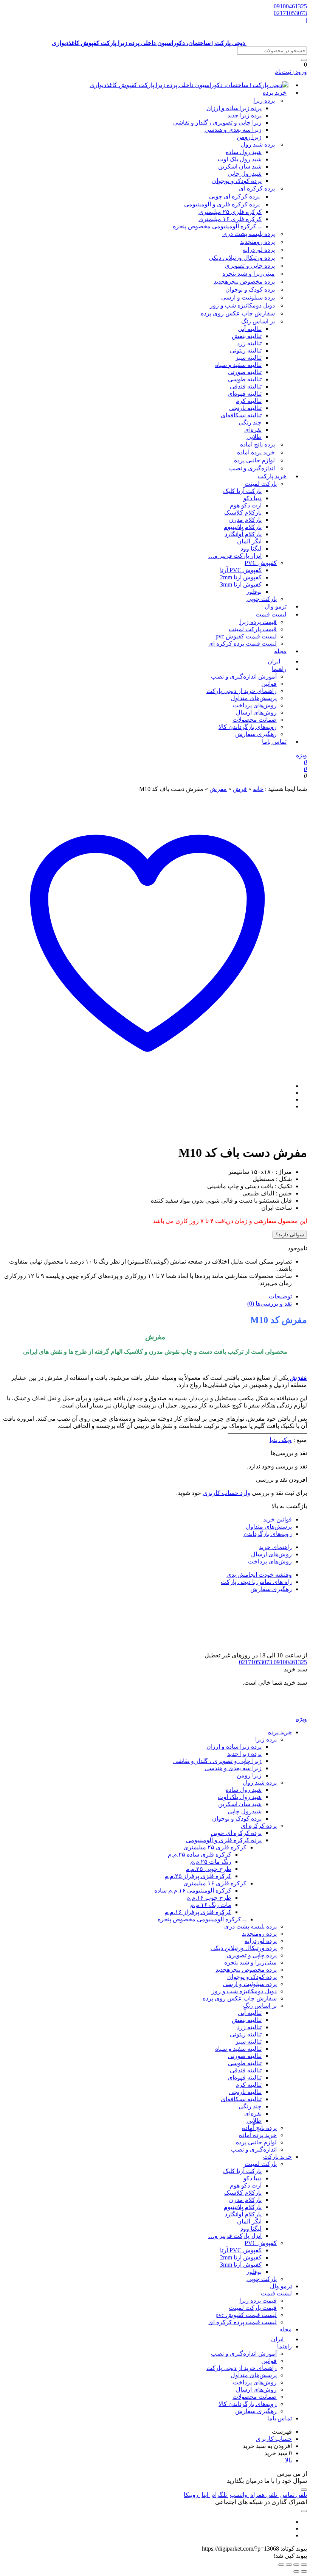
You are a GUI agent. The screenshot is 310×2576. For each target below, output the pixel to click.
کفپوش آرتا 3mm (241, 584)
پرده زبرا (264, 101)
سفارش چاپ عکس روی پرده (238, 313)
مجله (280, 651)
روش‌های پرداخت (255, 705)
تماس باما (274, 742)
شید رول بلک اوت (240, 159)
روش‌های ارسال (256, 712)
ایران (277, 2339)
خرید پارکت (272, 476)
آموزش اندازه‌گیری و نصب (244, 676)
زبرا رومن (249, 137)
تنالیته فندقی (246, 386)
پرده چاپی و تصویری (250, 266)
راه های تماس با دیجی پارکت (256, 1582)
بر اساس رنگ (258, 321)
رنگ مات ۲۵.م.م (211, 1862)
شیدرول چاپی (245, 174)
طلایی (254, 437)
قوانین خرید (277, 1519)
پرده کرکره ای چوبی (234, 196)
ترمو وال (281, 2286)
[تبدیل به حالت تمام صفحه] (296, 2565)
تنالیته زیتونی (246, 350)
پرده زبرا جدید (244, 115)
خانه (258, 789)
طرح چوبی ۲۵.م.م (208, 1869)
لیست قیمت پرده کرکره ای (243, 644)
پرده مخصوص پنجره (244, 282)
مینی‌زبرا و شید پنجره (249, 274)
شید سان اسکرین (240, 166)
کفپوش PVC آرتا (241, 570)
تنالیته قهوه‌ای (245, 394)
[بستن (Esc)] (281, 2565)
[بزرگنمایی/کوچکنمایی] (304, 2565)
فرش (240, 789)
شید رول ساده (244, 152)
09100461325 (290, 6)
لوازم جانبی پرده (254, 460)
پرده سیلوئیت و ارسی (248, 297)
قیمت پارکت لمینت (253, 629)
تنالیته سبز (249, 358)
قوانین (269, 684)
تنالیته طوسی (245, 379)
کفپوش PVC (261, 563)
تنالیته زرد (249, 343)
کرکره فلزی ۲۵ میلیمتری (230, 212)
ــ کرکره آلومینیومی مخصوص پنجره (217, 226)
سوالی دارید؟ (290, 1235)
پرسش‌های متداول (254, 698)
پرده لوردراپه (259, 250)
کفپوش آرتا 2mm (241, 577)
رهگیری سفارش (256, 734)
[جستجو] (304, 60)
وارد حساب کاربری (226, 1493)
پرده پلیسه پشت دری (249, 234)
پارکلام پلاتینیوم (243, 527)
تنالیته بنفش (247, 336)
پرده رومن (257, 242)
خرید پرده (275, 93)
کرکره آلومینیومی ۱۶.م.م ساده (193, 1890)
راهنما (279, 669)
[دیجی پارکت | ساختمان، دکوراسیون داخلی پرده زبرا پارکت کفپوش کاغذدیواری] (189, 85)
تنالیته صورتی (245, 372)
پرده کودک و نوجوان (237, 181)
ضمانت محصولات (255, 720)
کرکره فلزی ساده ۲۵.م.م (200, 1854)
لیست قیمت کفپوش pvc (246, 636)
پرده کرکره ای (257, 188)
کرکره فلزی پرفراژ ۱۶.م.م (198, 1912)
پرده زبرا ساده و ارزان (234, 108)
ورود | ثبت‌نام (291, 72)
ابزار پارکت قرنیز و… (235, 556)
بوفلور (254, 592)
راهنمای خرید (275, 1547)
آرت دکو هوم (246, 505)
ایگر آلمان (249, 541)
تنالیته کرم (249, 401)
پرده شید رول (258, 144)
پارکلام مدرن (245, 520)
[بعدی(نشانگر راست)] (296, 2571)
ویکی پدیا (281, 1440)
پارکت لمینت (261, 484)
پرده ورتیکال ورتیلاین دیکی (242, 258)
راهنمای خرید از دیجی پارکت (242, 691)
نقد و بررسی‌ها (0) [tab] (270, 1304)
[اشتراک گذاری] (289, 2565)
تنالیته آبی (250, 329)
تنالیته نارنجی (245, 408)
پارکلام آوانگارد (243, 534)
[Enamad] (283, 1648)
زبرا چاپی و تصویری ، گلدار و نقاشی (217, 122)
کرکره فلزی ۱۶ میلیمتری (230, 219)
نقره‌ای (253, 430)
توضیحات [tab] (280, 1296)
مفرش (218, 789)
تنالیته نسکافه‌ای (241, 415)
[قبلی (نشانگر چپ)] (304, 2571)
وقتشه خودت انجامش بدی (259, 1575)
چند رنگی (250, 422)
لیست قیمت (271, 614)
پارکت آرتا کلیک (242, 491)
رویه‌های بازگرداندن (268, 1534)
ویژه (301, 755)
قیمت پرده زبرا (258, 622)
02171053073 (290, 13)
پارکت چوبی (262, 2279)
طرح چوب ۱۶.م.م (209, 1898)
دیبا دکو (253, 498)
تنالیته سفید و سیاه (238, 365)
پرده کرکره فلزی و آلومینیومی (222, 204)
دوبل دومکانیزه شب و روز (242, 305)
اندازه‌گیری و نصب (252, 468)
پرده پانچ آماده (257, 444)
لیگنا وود (251, 548)
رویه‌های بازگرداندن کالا (248, 727)
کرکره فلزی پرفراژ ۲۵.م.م (198, 1876)
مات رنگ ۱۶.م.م (211, 1905)
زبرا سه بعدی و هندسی (233, 130)
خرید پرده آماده (256, 452)
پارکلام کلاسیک (243, 513)
